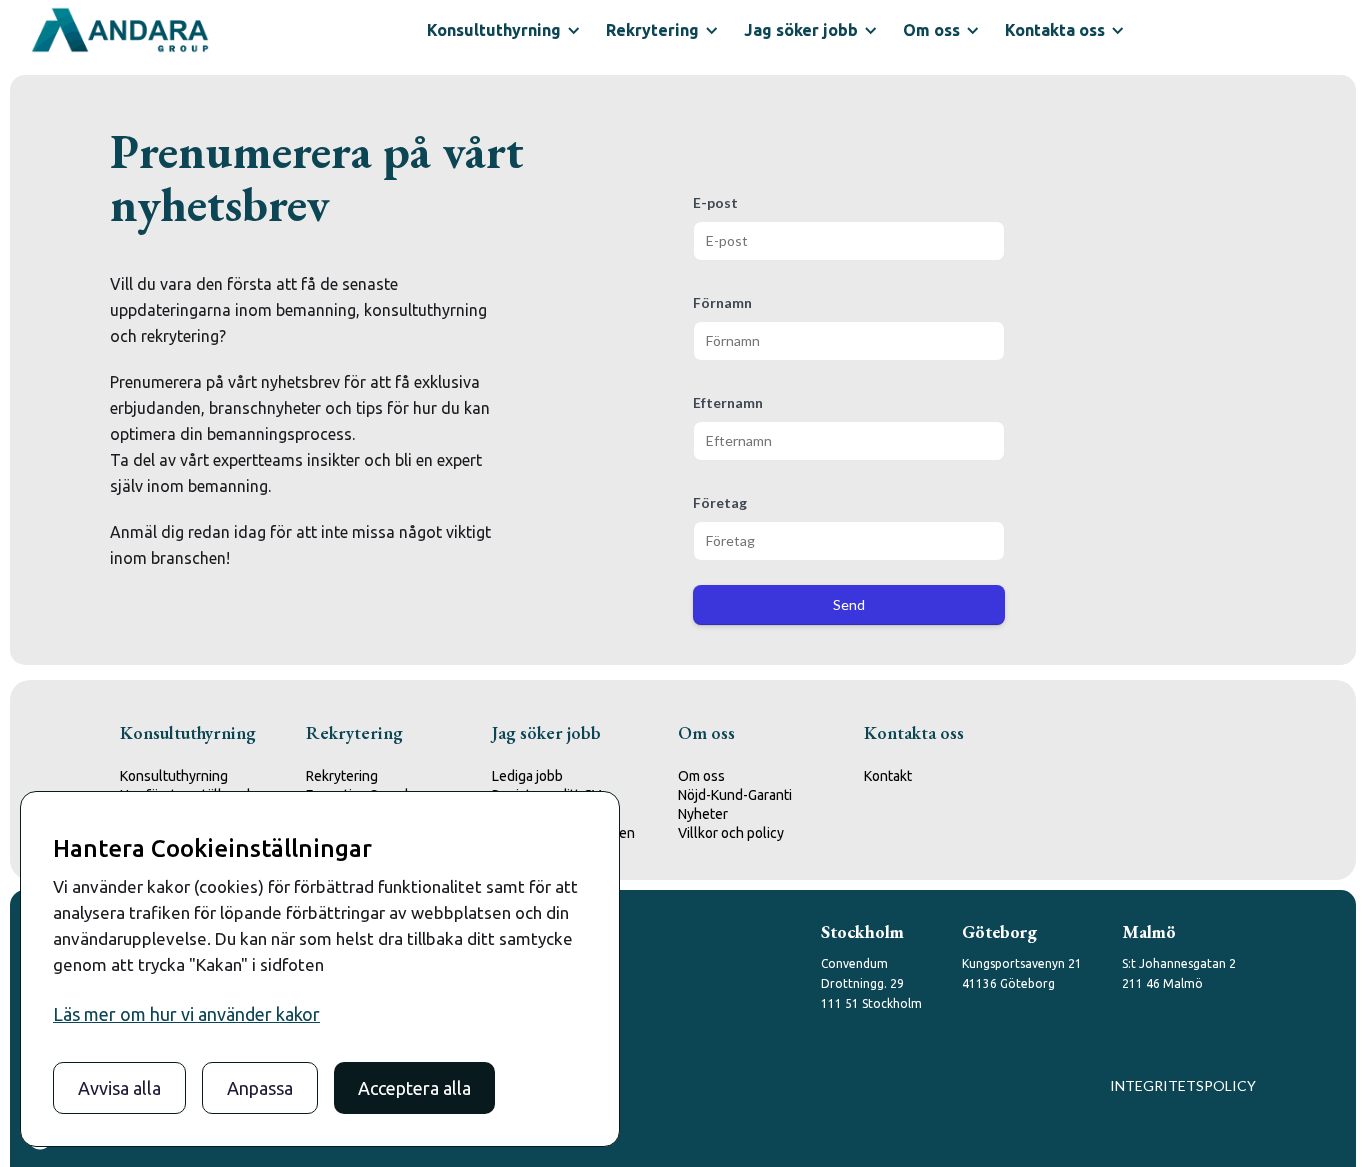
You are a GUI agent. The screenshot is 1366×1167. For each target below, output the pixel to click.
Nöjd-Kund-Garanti (735, 795)
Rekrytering (342, 776)
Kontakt (888, 776)
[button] (501, 30)
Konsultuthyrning (174, 776)
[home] (120, 30)
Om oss (701, 776)
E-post (715, 202)
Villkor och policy (731, 833)
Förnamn (722, 302)
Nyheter (703, 814)
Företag (720, 502)
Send (849, 604)
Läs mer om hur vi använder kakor (186, 1014)
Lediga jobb (527, 776)
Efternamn (728, 402)
